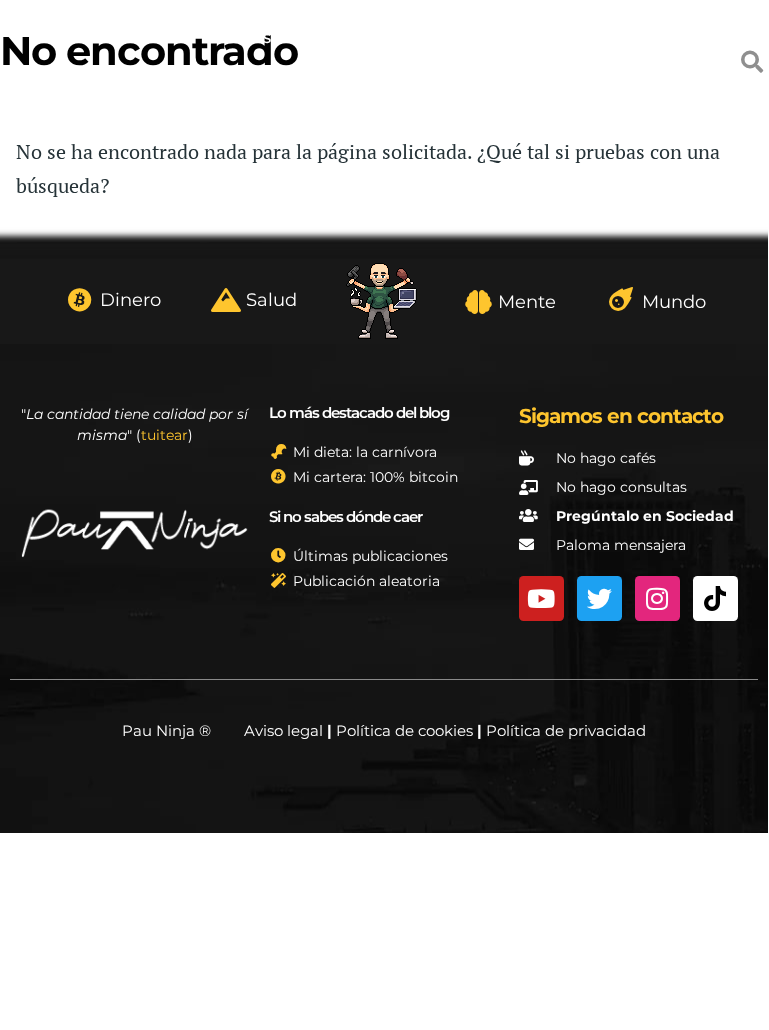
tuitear (164, 435)
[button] (752, 61)
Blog (60, 84)
